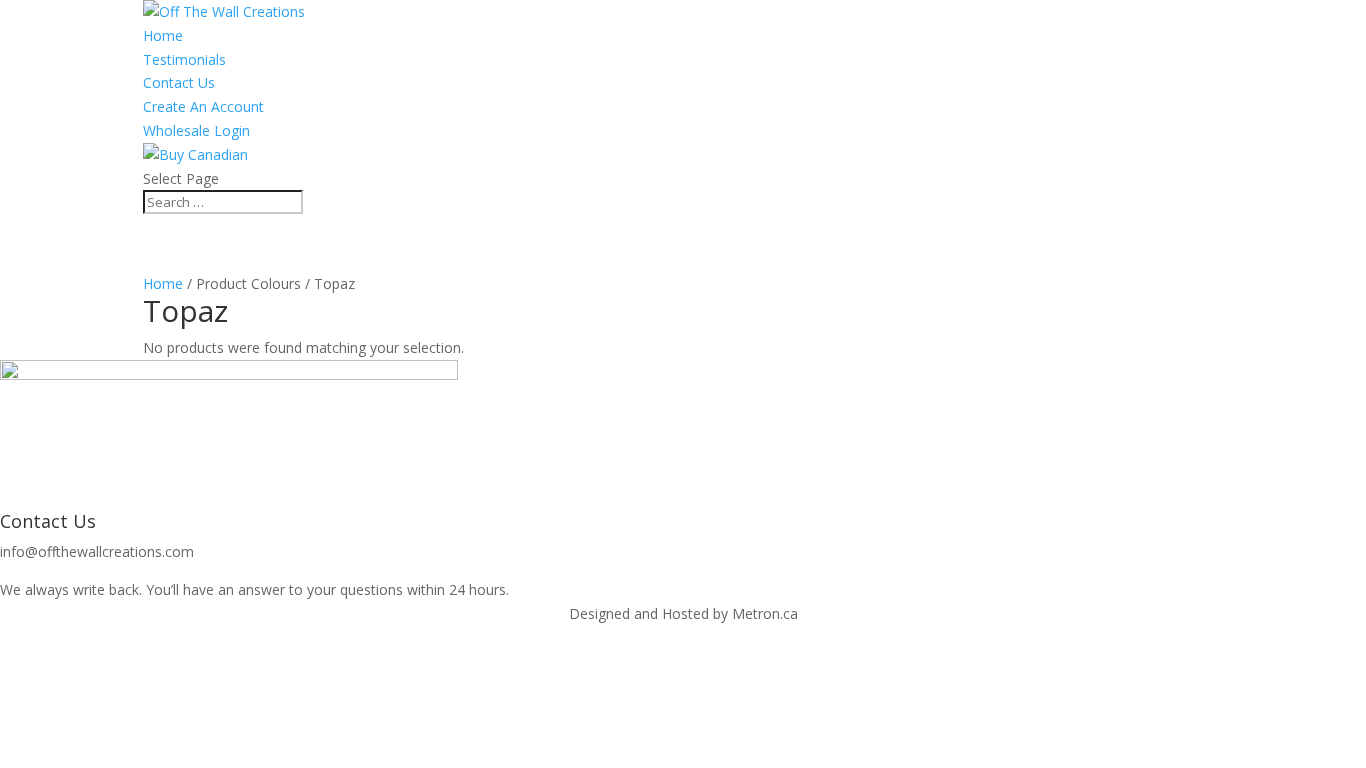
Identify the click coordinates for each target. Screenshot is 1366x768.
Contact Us (179, 82)
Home (163, 35)
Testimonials (184, 59)
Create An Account (203, 106)
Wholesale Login (196, 130)
